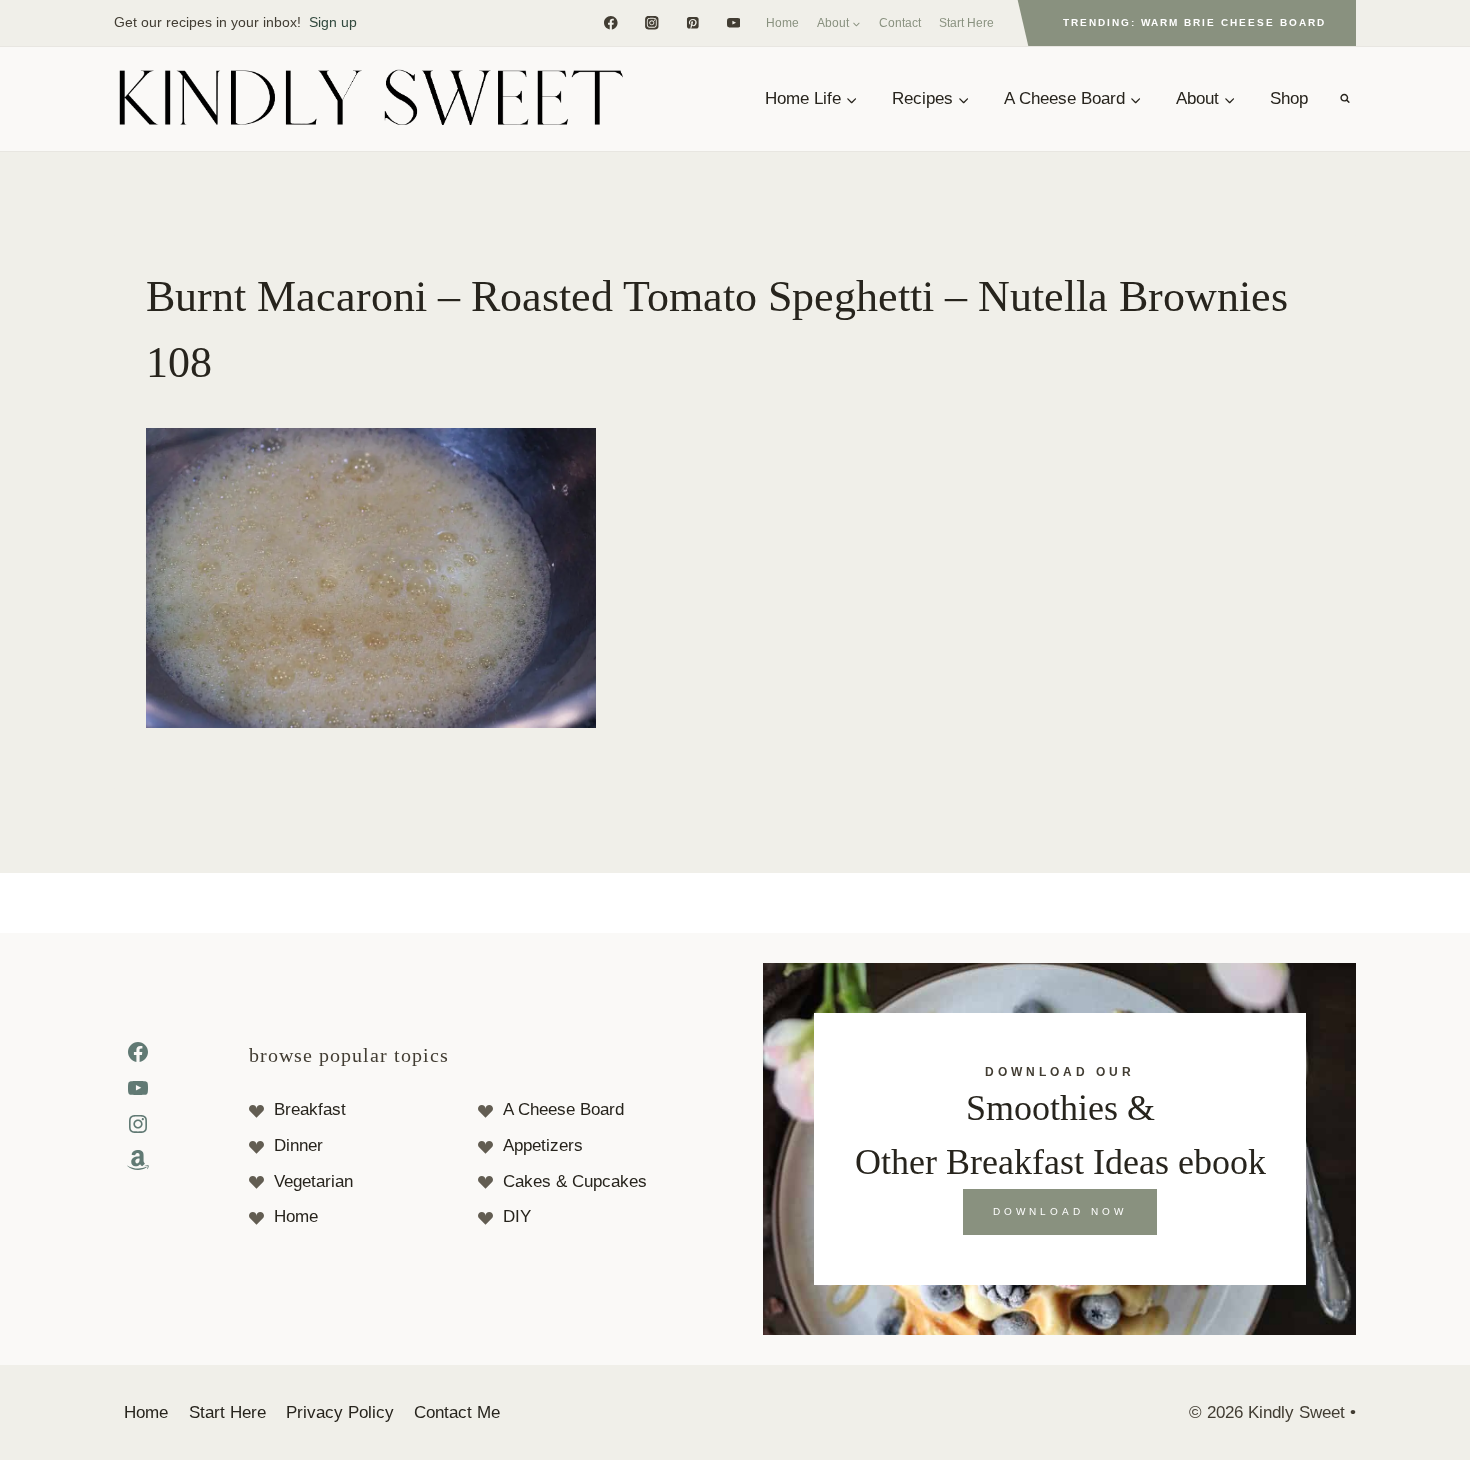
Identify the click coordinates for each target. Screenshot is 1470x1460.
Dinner (298, 1145)
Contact (900, 23)
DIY (517, 1216)
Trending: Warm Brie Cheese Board (1194, 22)
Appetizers (543, 1145)
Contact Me (457, 1412)
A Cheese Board (563, 1109)
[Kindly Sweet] (370, 99)
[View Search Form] (1345, 99)
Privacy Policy (340, 1412)
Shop (1289, 98)
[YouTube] (733, 22)
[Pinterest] (692, 22)
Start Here (966, 23)
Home (782, 23)
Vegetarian (313, 1181)
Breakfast (310, 1109)
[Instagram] (651, 22)
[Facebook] (610, 22)
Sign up (333, 22)
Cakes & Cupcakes (575, 1181)
